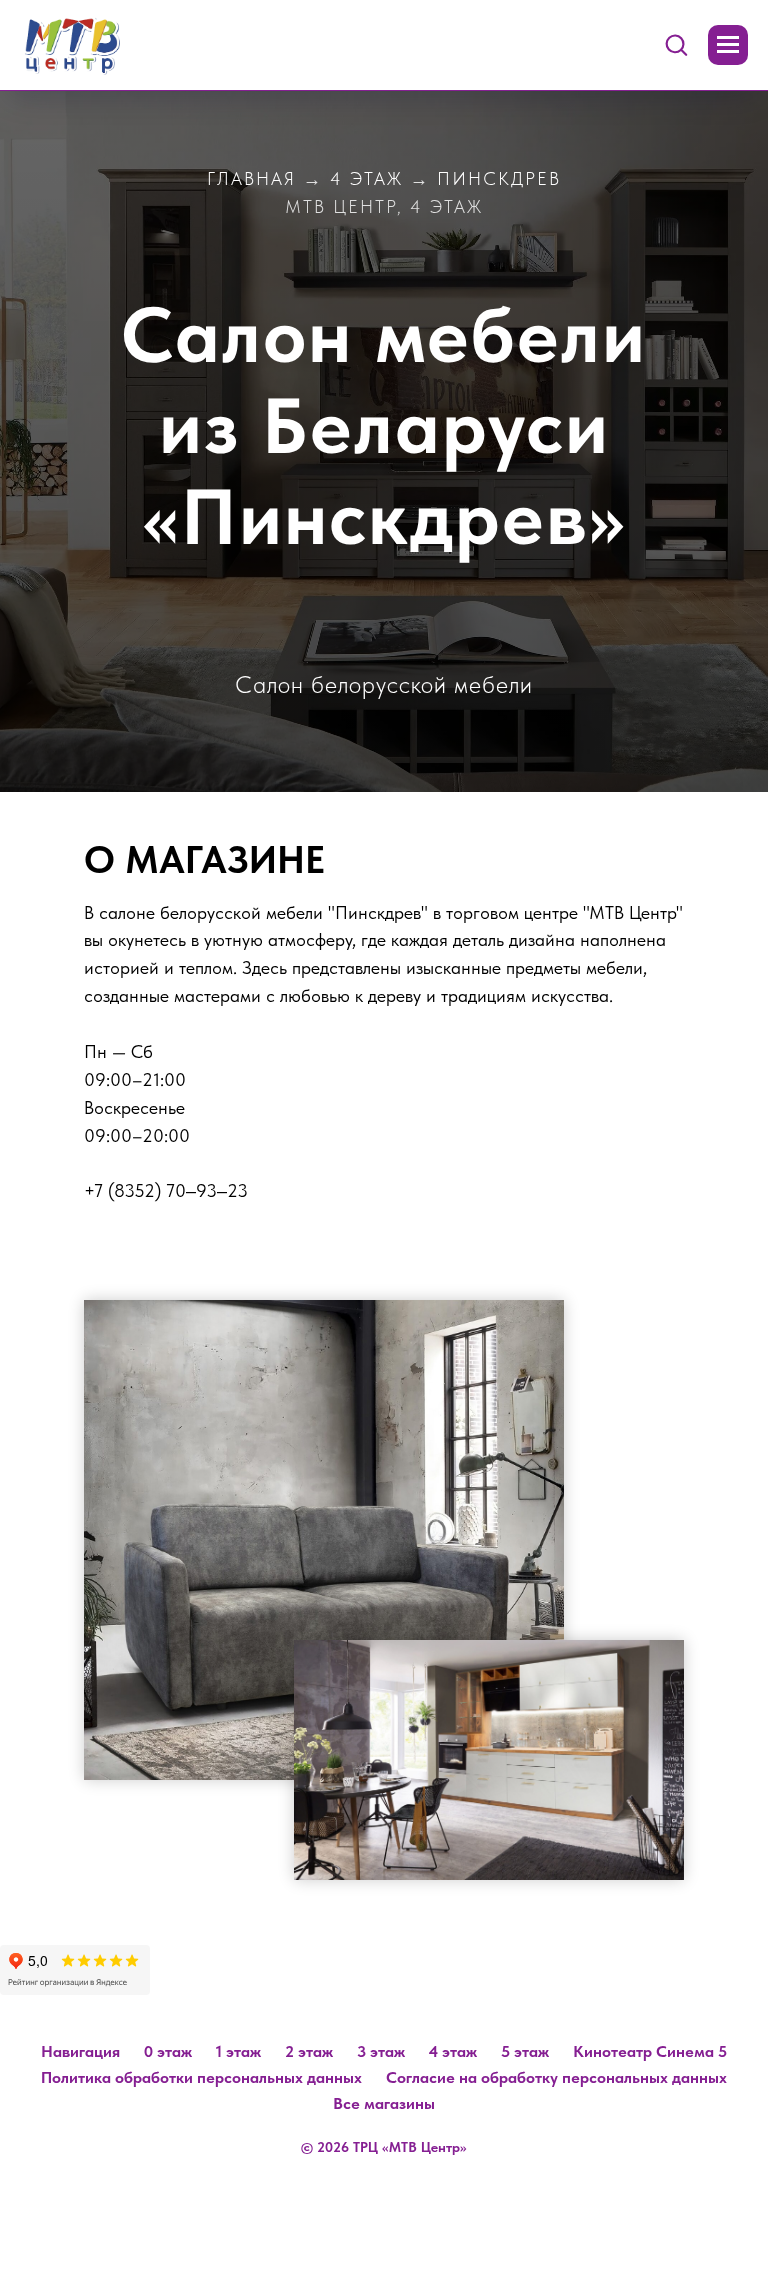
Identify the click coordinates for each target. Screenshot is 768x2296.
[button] (676, 44)
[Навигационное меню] (728, 45)
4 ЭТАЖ (366, 178)
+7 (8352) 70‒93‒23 (166, 2081)
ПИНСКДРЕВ (499, 178)
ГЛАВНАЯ (251, 178)
